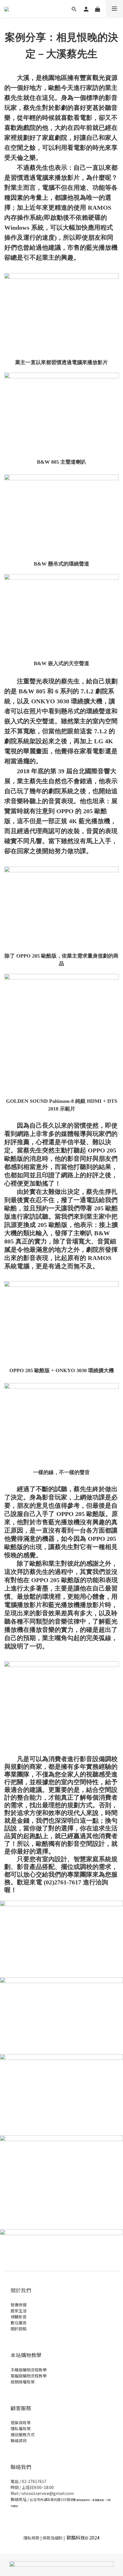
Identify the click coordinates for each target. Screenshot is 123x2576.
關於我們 (21, 2290)
